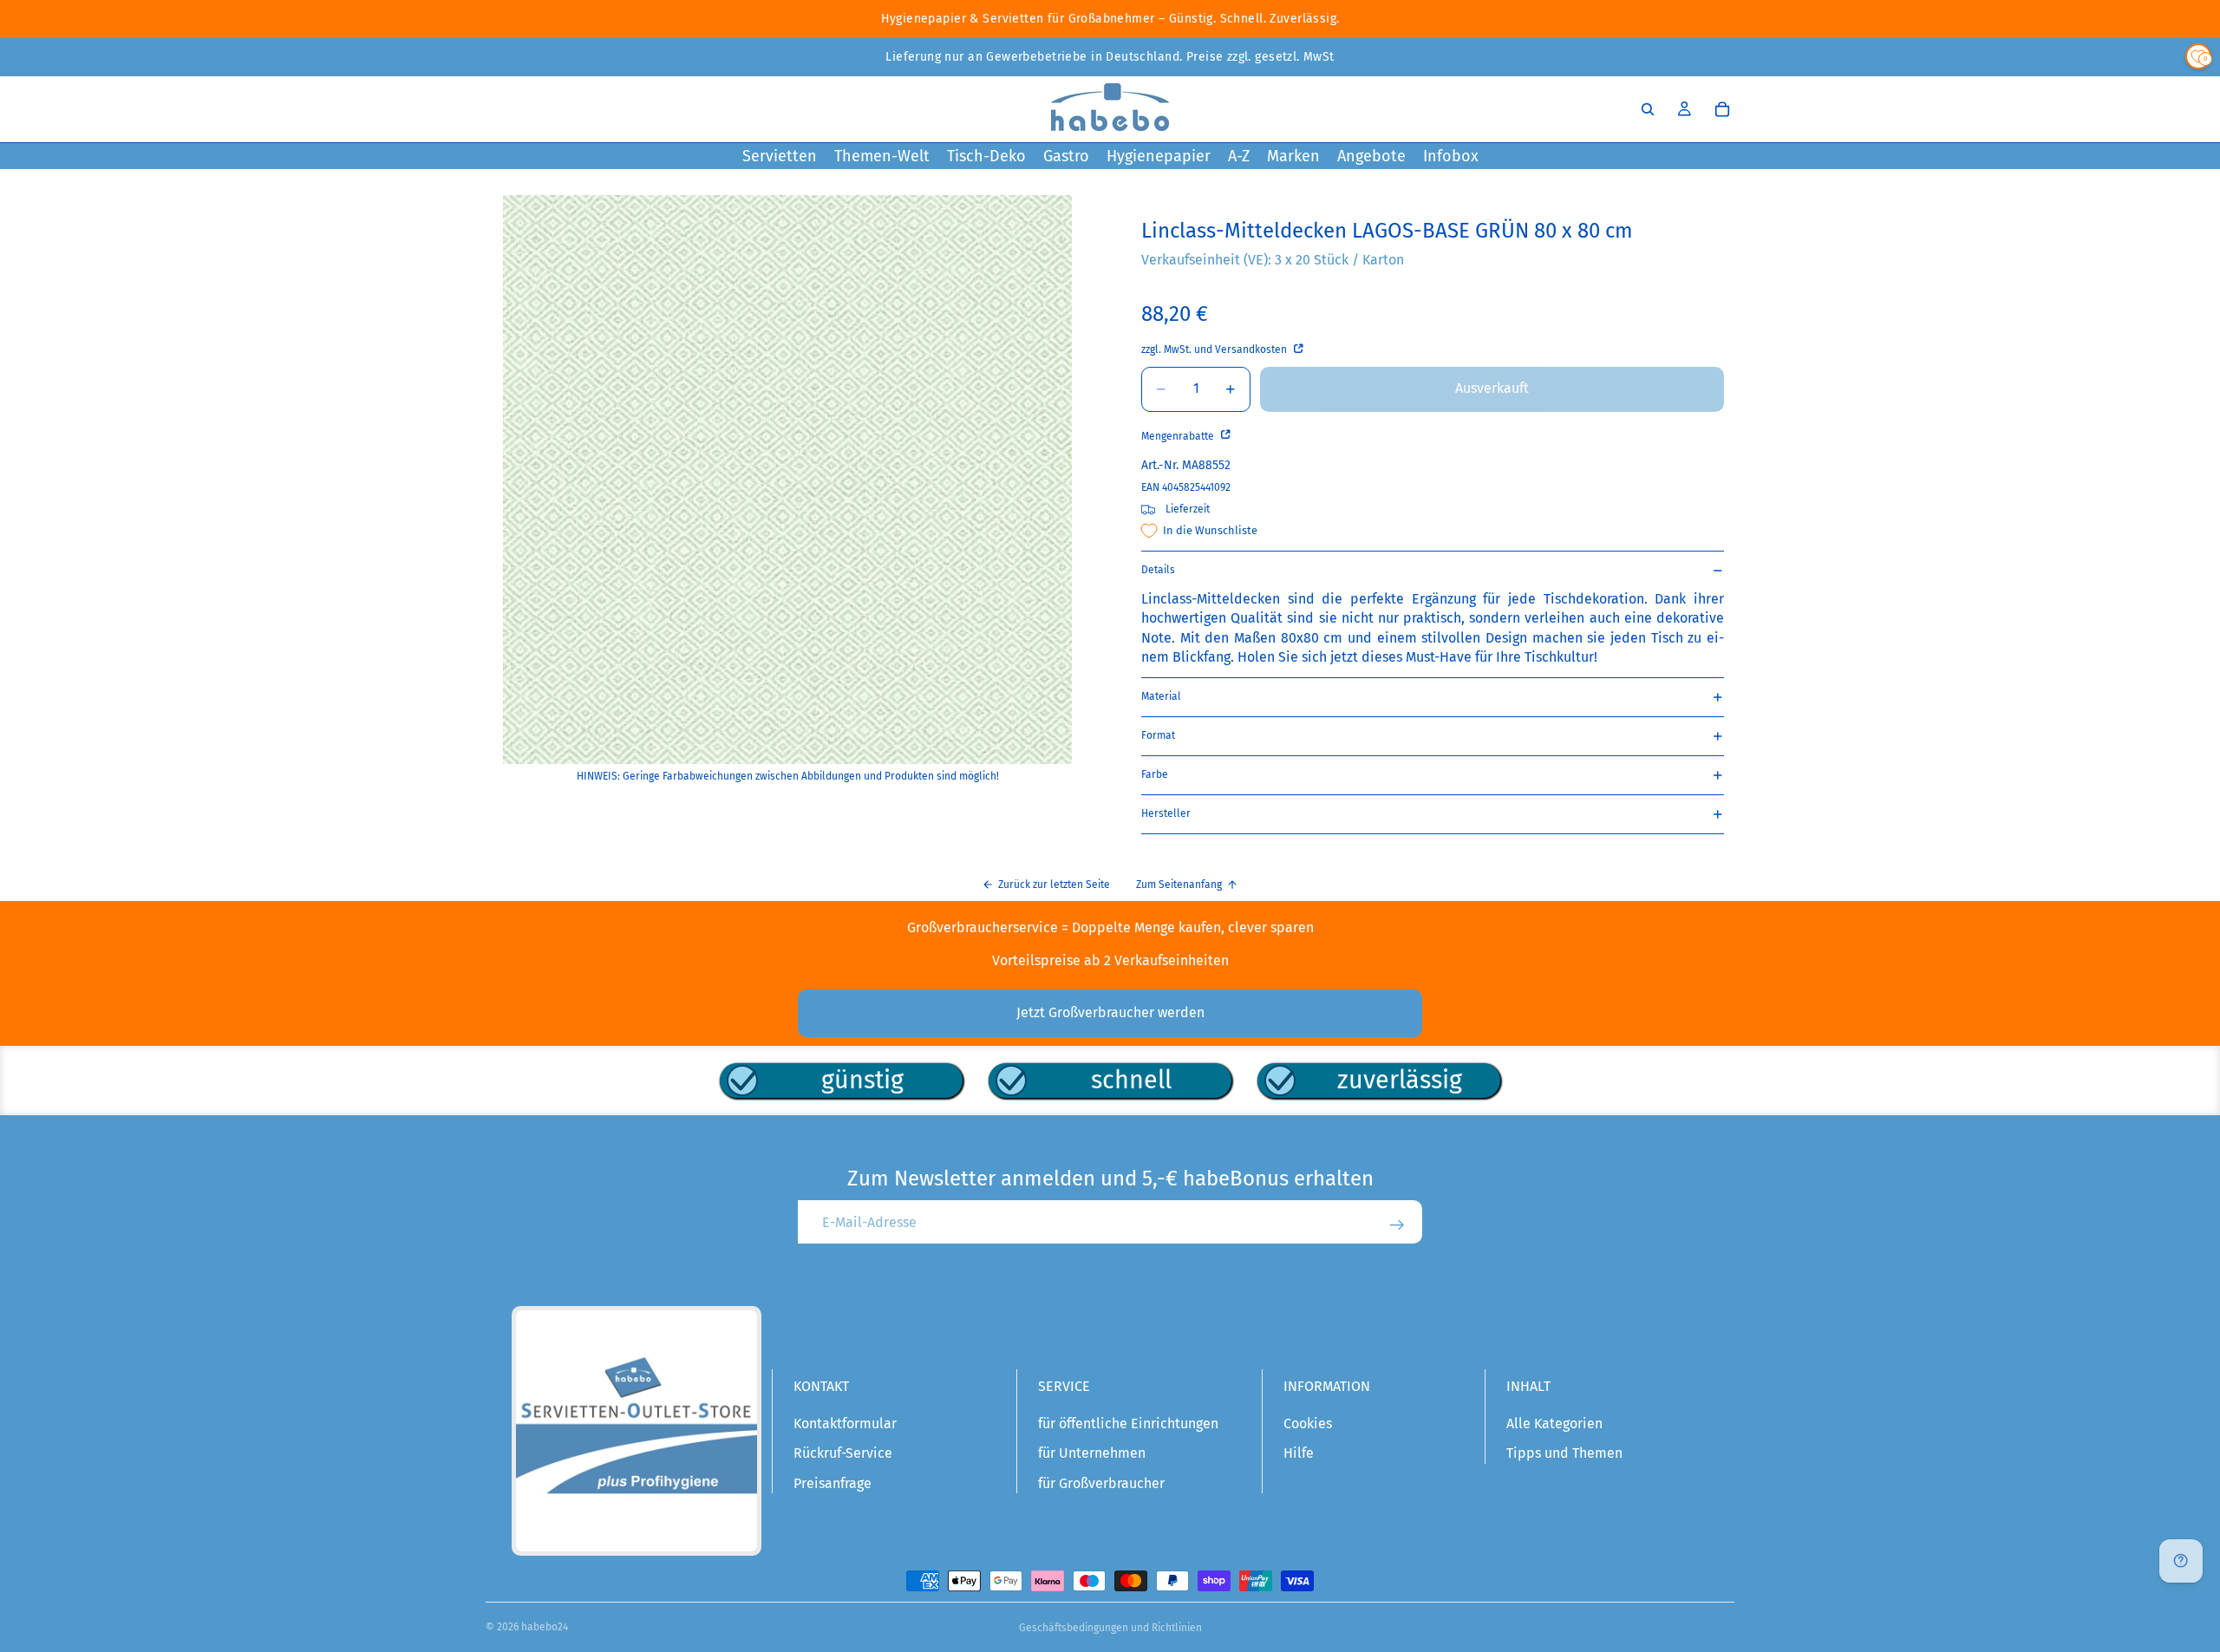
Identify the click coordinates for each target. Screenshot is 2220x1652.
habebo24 (545, 1627)
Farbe (1155, 774)
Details (1158, 570)
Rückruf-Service (843, 1453)
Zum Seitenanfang (1179, 885)
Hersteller (1166, 813)
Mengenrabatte (1179, 436)
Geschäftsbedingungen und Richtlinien (1110, 1628)
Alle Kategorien (1554, 1423)
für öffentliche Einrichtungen (1128, 1423)
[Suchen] (1648, 109)
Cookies (1308, 1423)
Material (1161, 696)
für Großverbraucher (1101, 1483)
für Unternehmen (1092, 1453)
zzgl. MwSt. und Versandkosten (1215, 349)
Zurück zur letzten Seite (1054, 885)
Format (1158, 735)
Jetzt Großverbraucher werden (1110, 1012)
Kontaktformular (845, 1423)
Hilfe (1299, 1453)
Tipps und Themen (1564, 1453)
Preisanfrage (832, 1483)
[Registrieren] (1397, 1225)
